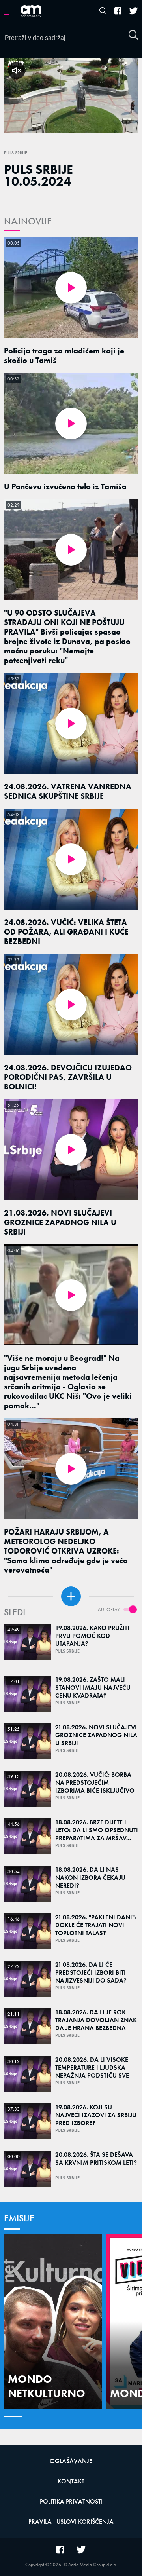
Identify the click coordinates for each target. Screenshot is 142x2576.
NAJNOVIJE (28, 221)
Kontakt (71, 2481)
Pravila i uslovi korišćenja (71, 2522)
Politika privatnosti (71, 2501)
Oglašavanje (71, 2461)
